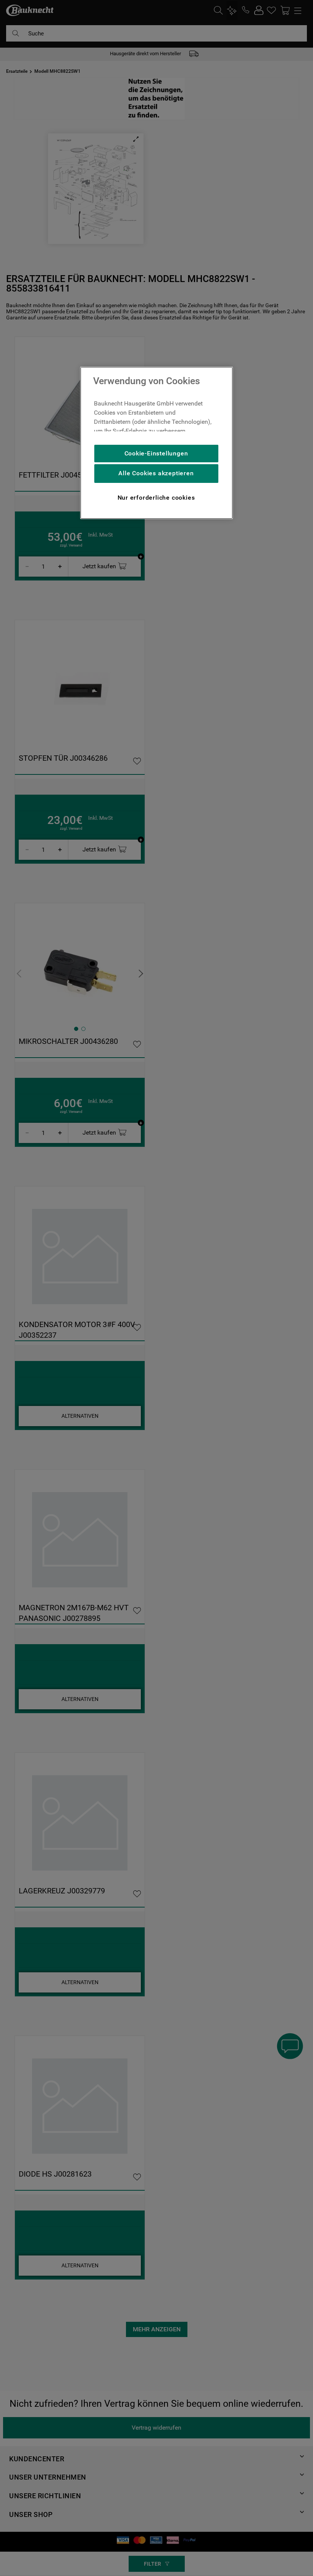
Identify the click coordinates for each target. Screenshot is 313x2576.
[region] (156, 443)
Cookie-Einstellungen (156, 453)
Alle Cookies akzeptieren (156, 473)
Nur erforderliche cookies (156, 498)
